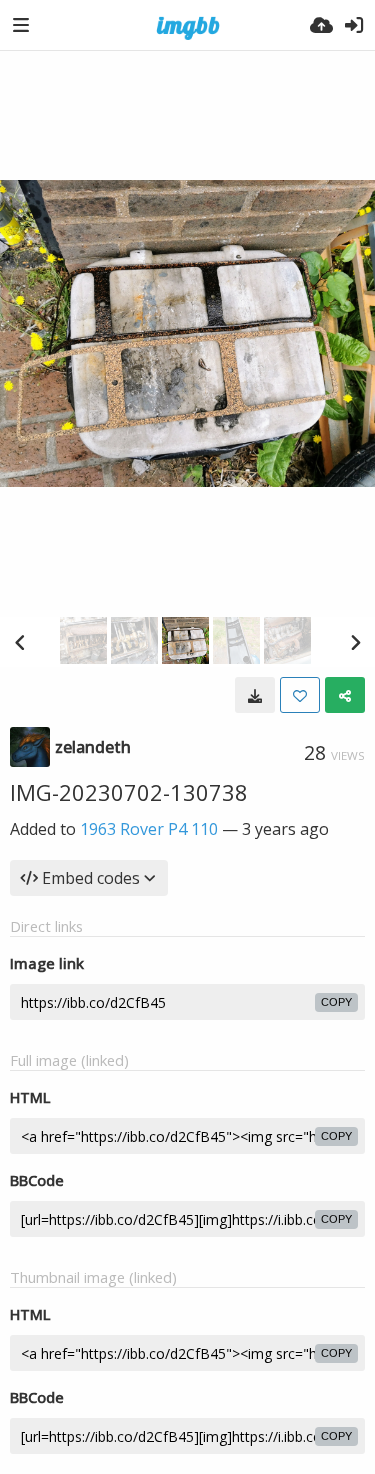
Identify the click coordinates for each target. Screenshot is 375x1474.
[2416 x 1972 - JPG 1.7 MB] (255, 695)
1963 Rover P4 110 (149, 829)
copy (336, 1002)
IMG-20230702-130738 (129, 792)
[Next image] (355, 642)
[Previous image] (20, 642)
